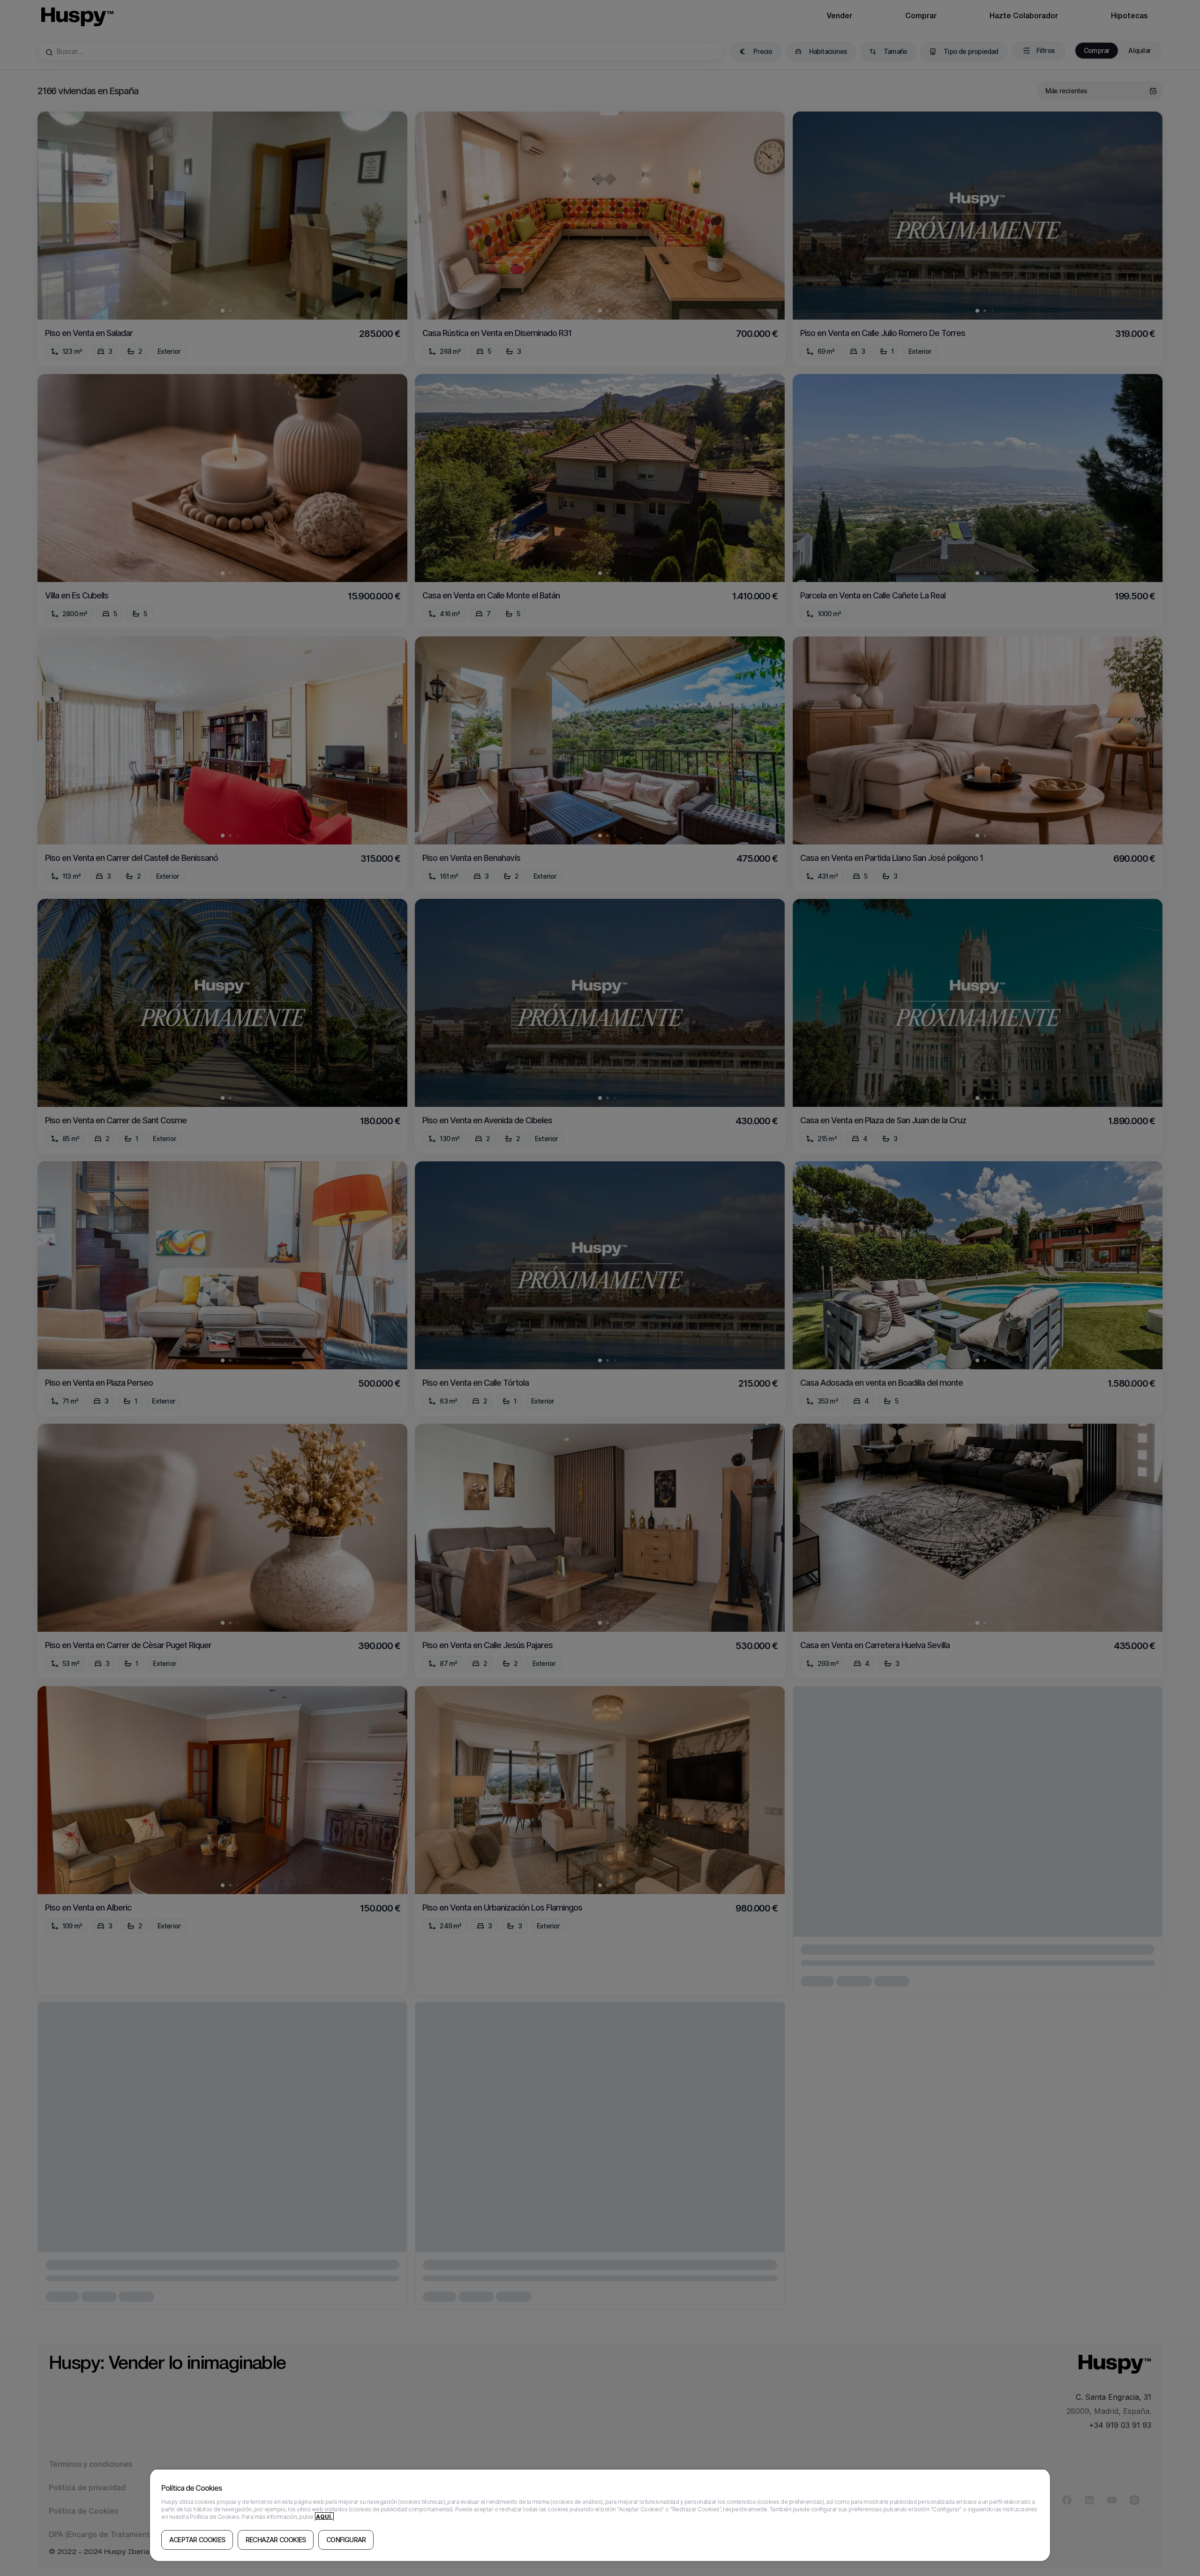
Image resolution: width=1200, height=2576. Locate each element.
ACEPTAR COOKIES (197, 2540)
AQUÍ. (324, 2517)
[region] (600, 2515)
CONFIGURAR (346, 2540)
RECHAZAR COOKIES (276, 2540)
